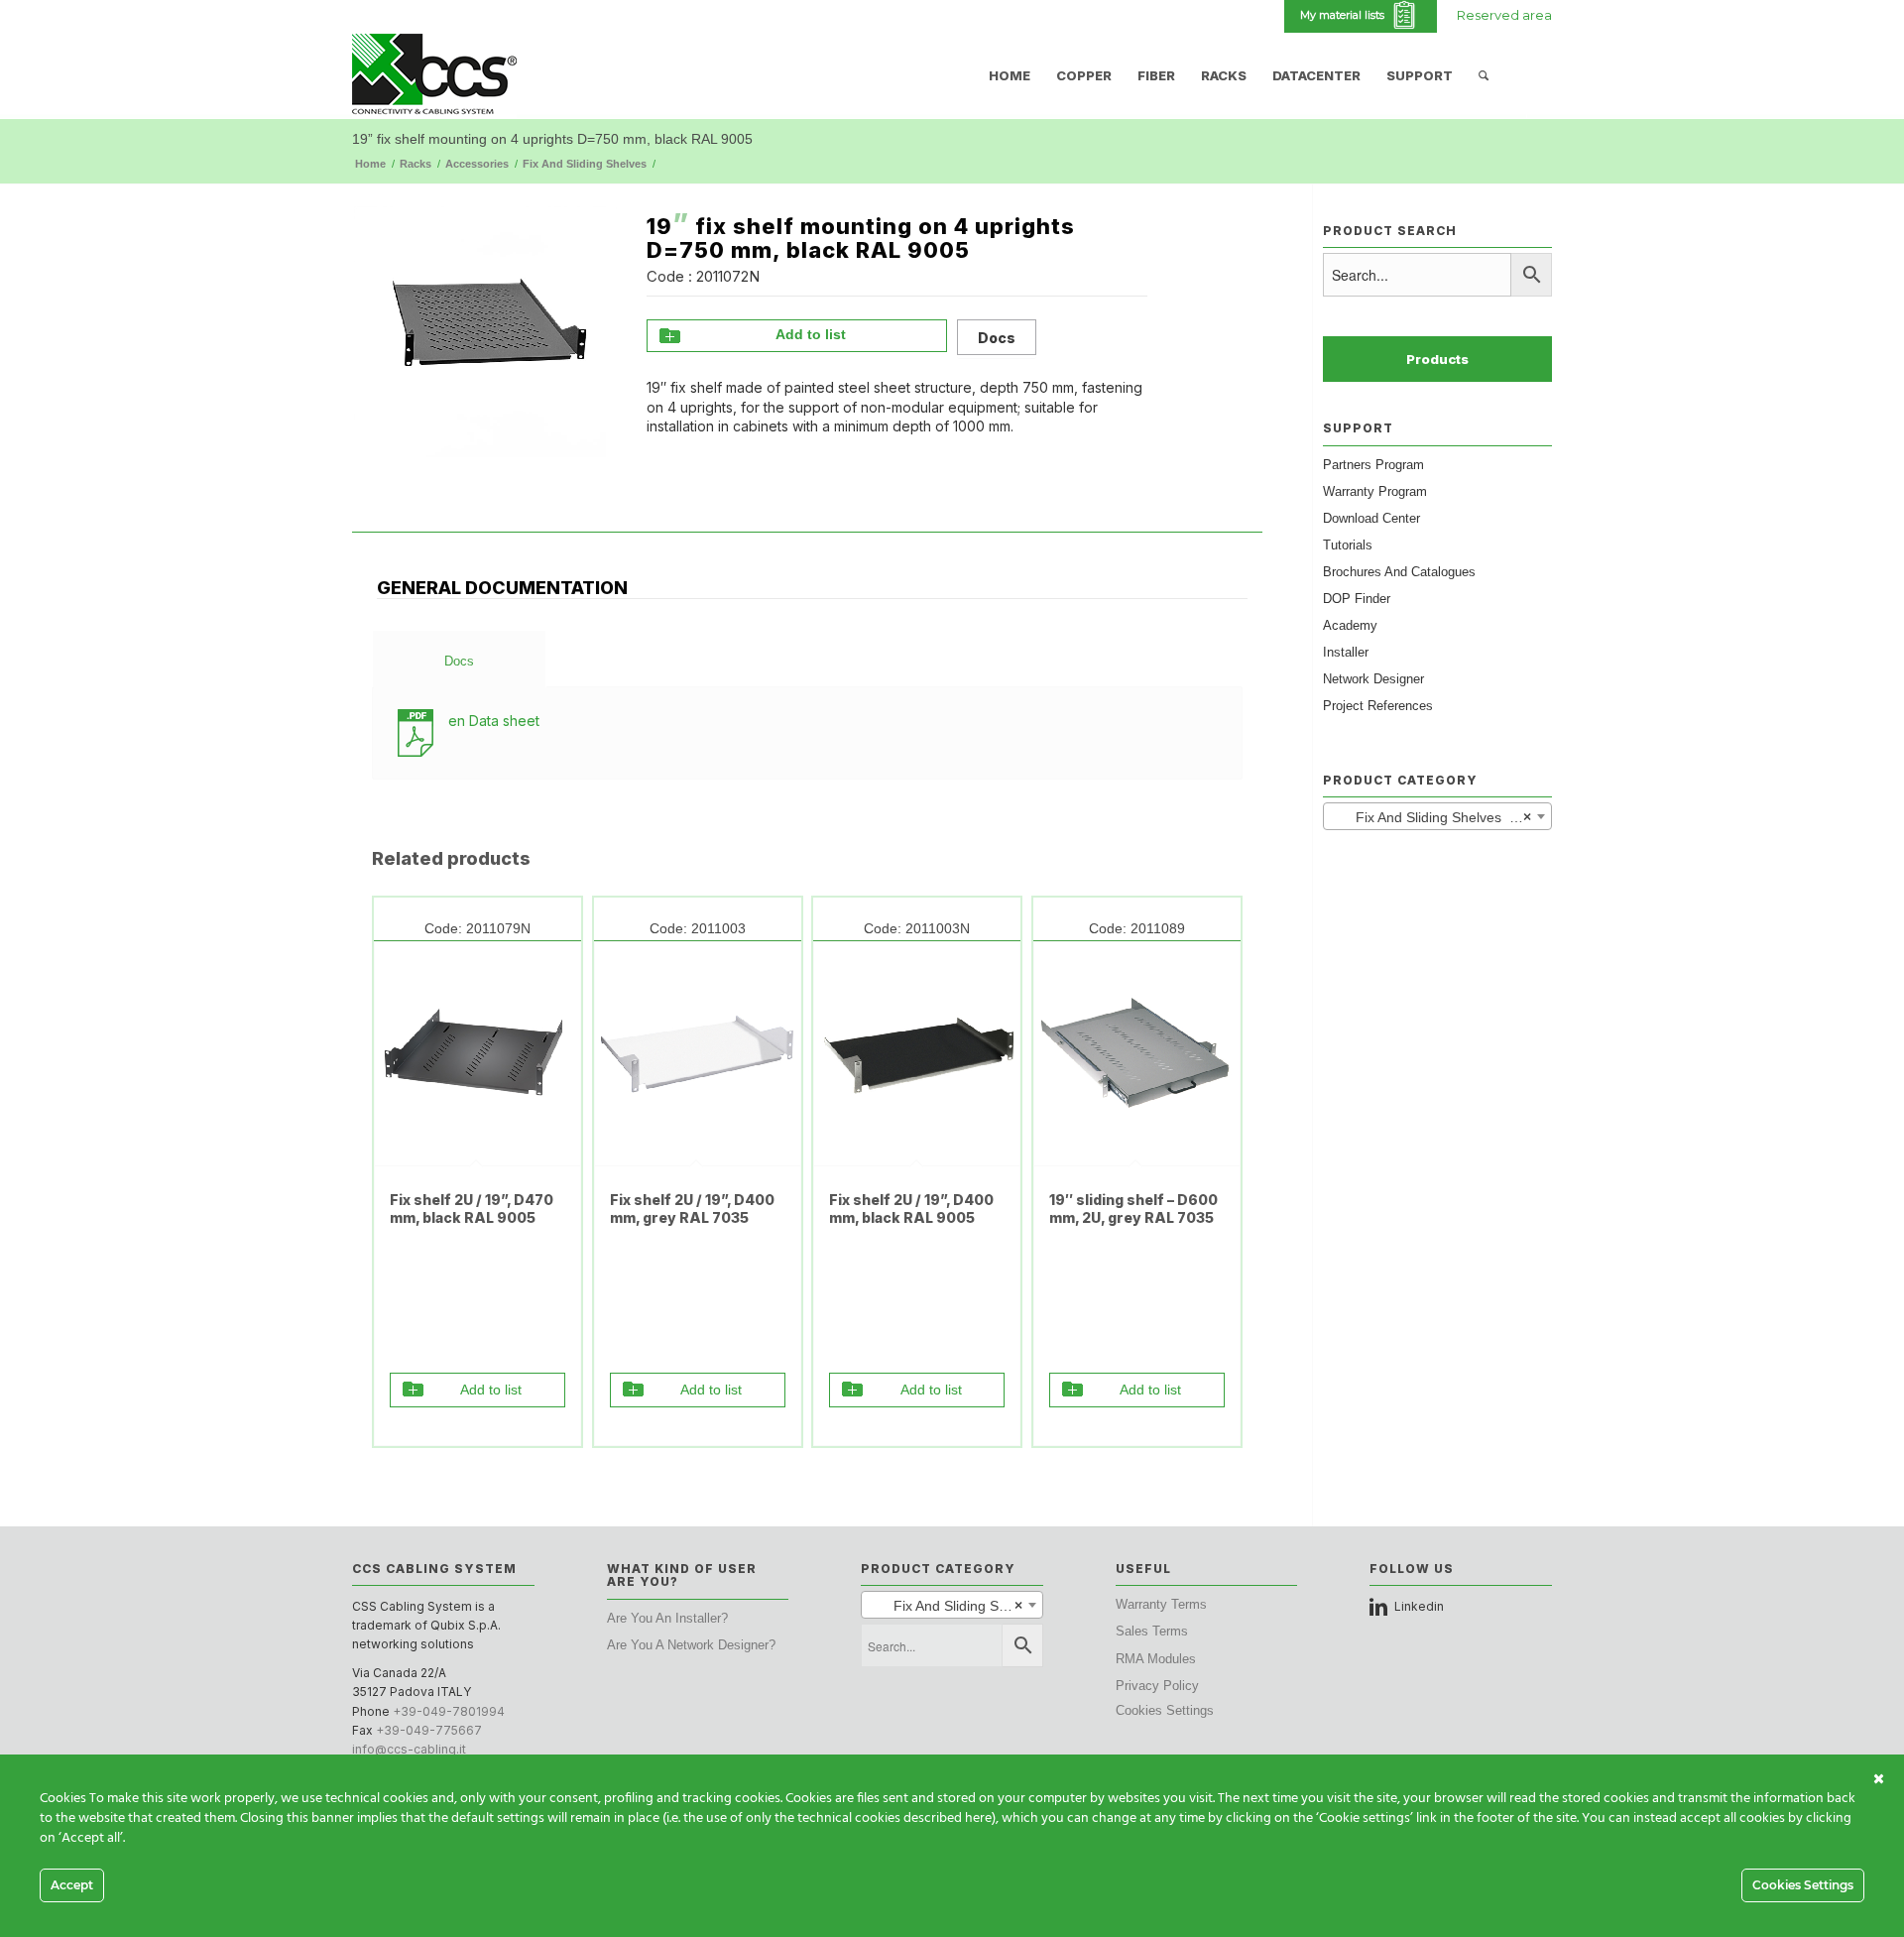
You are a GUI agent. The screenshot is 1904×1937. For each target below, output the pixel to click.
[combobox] (1437, 816)
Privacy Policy (1157, 1686)
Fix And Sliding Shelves (585, 164)
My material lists (1345, 15)
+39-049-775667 (429, 1730)
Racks (416, 164)
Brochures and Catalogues (1399, 572)
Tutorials (1348, 545)
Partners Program (1373, 465)
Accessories (477, 164)
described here (948, 1818)
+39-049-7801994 (449, 1711)
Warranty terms (1161, 1604)
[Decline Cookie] (1879, 1779)
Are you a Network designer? (691, 1645)
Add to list (811, 334)
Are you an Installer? (667, 1618)
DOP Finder (1357, 599)
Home (370, 164)
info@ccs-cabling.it (409, 1749)
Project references (1378, 706)
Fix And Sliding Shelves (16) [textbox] (1433, 817)
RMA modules (1156, 1659)
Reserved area (1504, 15)
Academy (1350, 625)
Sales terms (1152, 1631)
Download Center (1371, 518)
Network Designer (1373, 679)
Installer (1346, 652)
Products (1437, 359)
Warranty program (1375, 491)
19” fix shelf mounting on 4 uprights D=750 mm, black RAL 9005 (552, 139)
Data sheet (494, 721)
